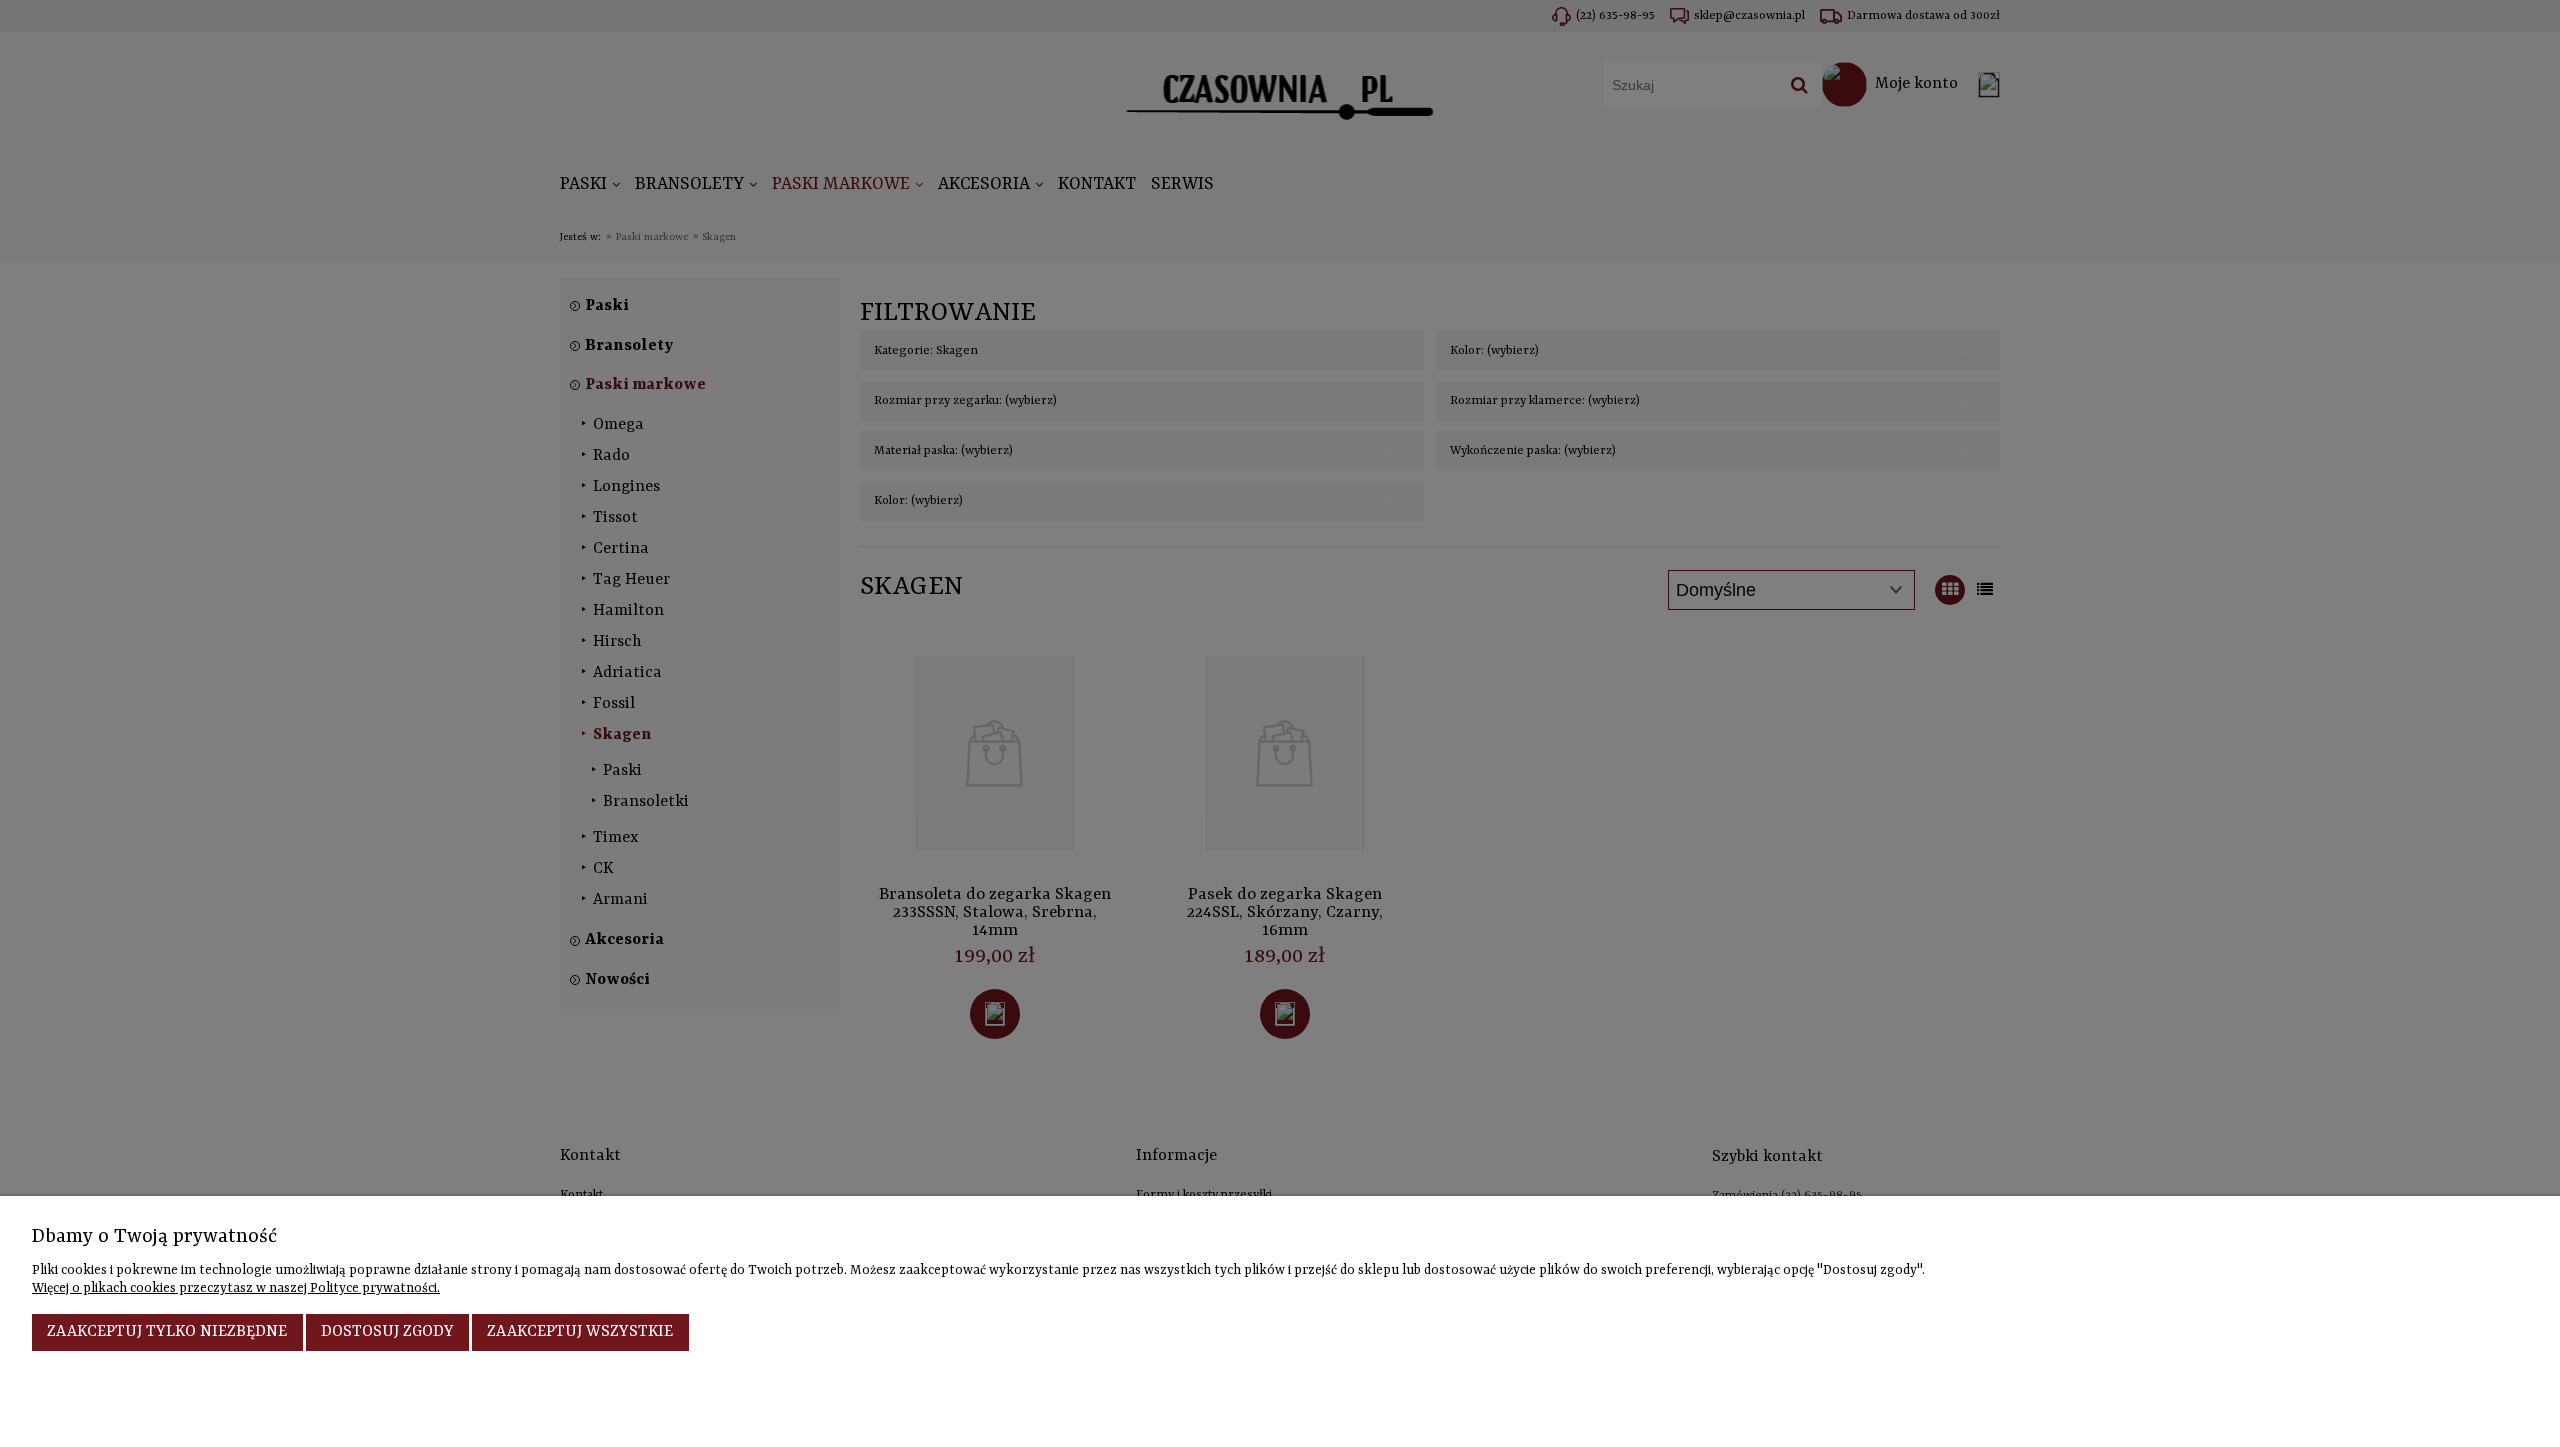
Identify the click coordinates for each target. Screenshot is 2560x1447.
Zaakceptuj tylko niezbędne (167, 1332)
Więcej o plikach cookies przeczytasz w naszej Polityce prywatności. (236, 1288)
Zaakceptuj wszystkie (580, 1332)
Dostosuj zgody (387, 1332)
